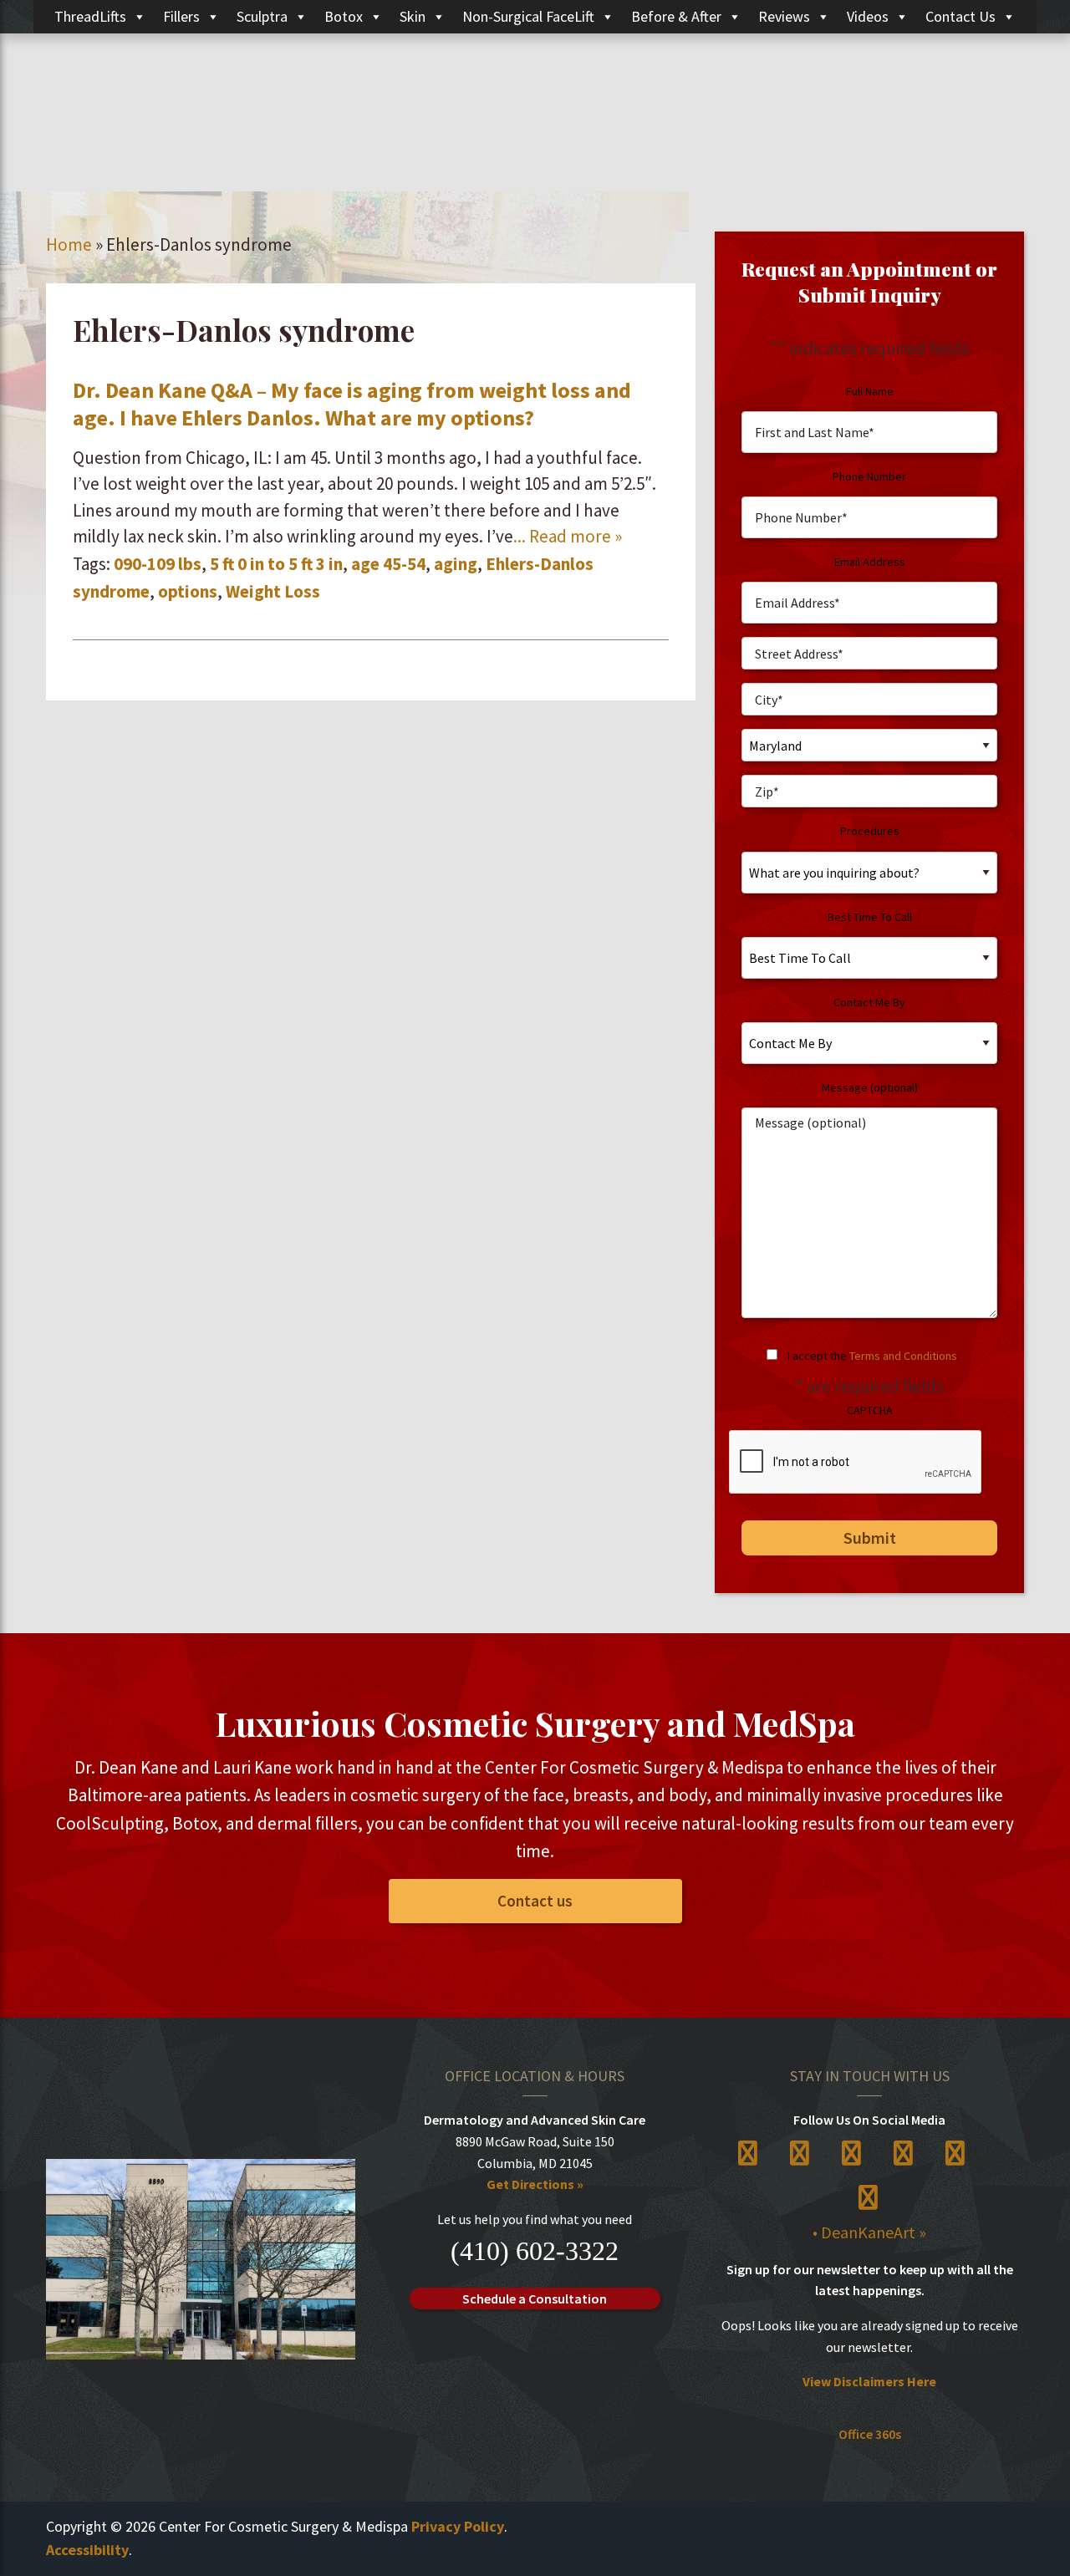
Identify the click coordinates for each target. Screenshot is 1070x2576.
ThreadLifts (90, 16)
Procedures (870, 831)
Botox (344, 16)
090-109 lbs (158, 564)
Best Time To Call (870, 917)
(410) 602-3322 (535, 2251)
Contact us (535, 1901)
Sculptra (262, 16)
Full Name (870, 391)
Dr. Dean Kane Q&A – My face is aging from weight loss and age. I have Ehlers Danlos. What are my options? (352, 404)
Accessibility (87, 2550)
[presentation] (856, 1463)
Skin (413, 16)
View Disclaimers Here (869, 2381)
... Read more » (568, 536)
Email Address (870, 562)
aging (456, 564)
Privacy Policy (458, 2526)
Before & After (676, 16)
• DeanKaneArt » (869, 2232)
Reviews (784, 16)
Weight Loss (273, 591)
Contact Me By (869, 1002)
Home (69, 244)
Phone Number (869, 476)
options (188, 591)
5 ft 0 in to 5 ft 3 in (276, 564)
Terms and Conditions (903, 1356)
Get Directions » (535, 2184)
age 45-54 (388, 564)
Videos (868, 16)
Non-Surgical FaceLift (528, 16)
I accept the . (874, 1356)
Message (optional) (870, 1087)
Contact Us (960, 16)
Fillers (181, 16)
